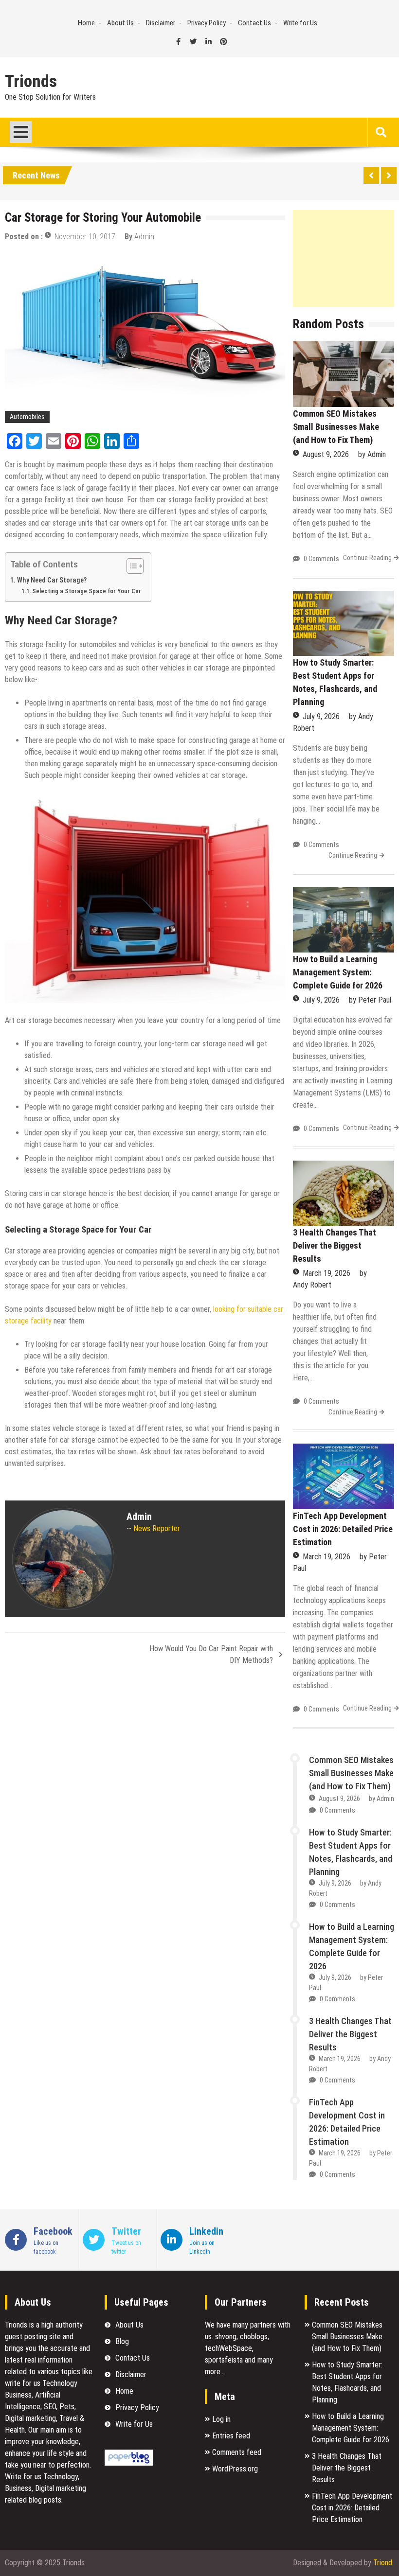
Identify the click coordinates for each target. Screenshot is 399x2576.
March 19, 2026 (326, 1273)
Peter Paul (375, 1000)
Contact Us (254, 23)
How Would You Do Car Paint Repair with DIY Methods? (211, 1654)
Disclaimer (161, 23)
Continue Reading (367, 558)
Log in (221, 2419)
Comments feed (237, 2452)
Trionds (31, 82)
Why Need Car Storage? (52, 580)
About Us (120, 23)
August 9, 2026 (326, 454)
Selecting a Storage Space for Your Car (87, 591)
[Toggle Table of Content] (130, 566)
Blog (122, 2341)
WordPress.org (235, 2469)
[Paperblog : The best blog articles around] (129, 2463)
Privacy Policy (207, 23)
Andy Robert (312, 1285)
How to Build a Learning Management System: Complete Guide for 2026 (338, 972)
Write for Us (300, 23)
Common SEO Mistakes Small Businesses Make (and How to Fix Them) (336, 427)
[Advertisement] (344, 259)
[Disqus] (145, 1802)
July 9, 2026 (321, 716)
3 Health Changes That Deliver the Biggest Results (335, 1245)
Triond (383, 2563)
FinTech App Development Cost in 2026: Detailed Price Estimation (343, 1529)
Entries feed (231, 2436)
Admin (144, 237)
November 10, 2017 (85, 237)
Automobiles (27, 417)
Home (86, 23)
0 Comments (321, 559)
